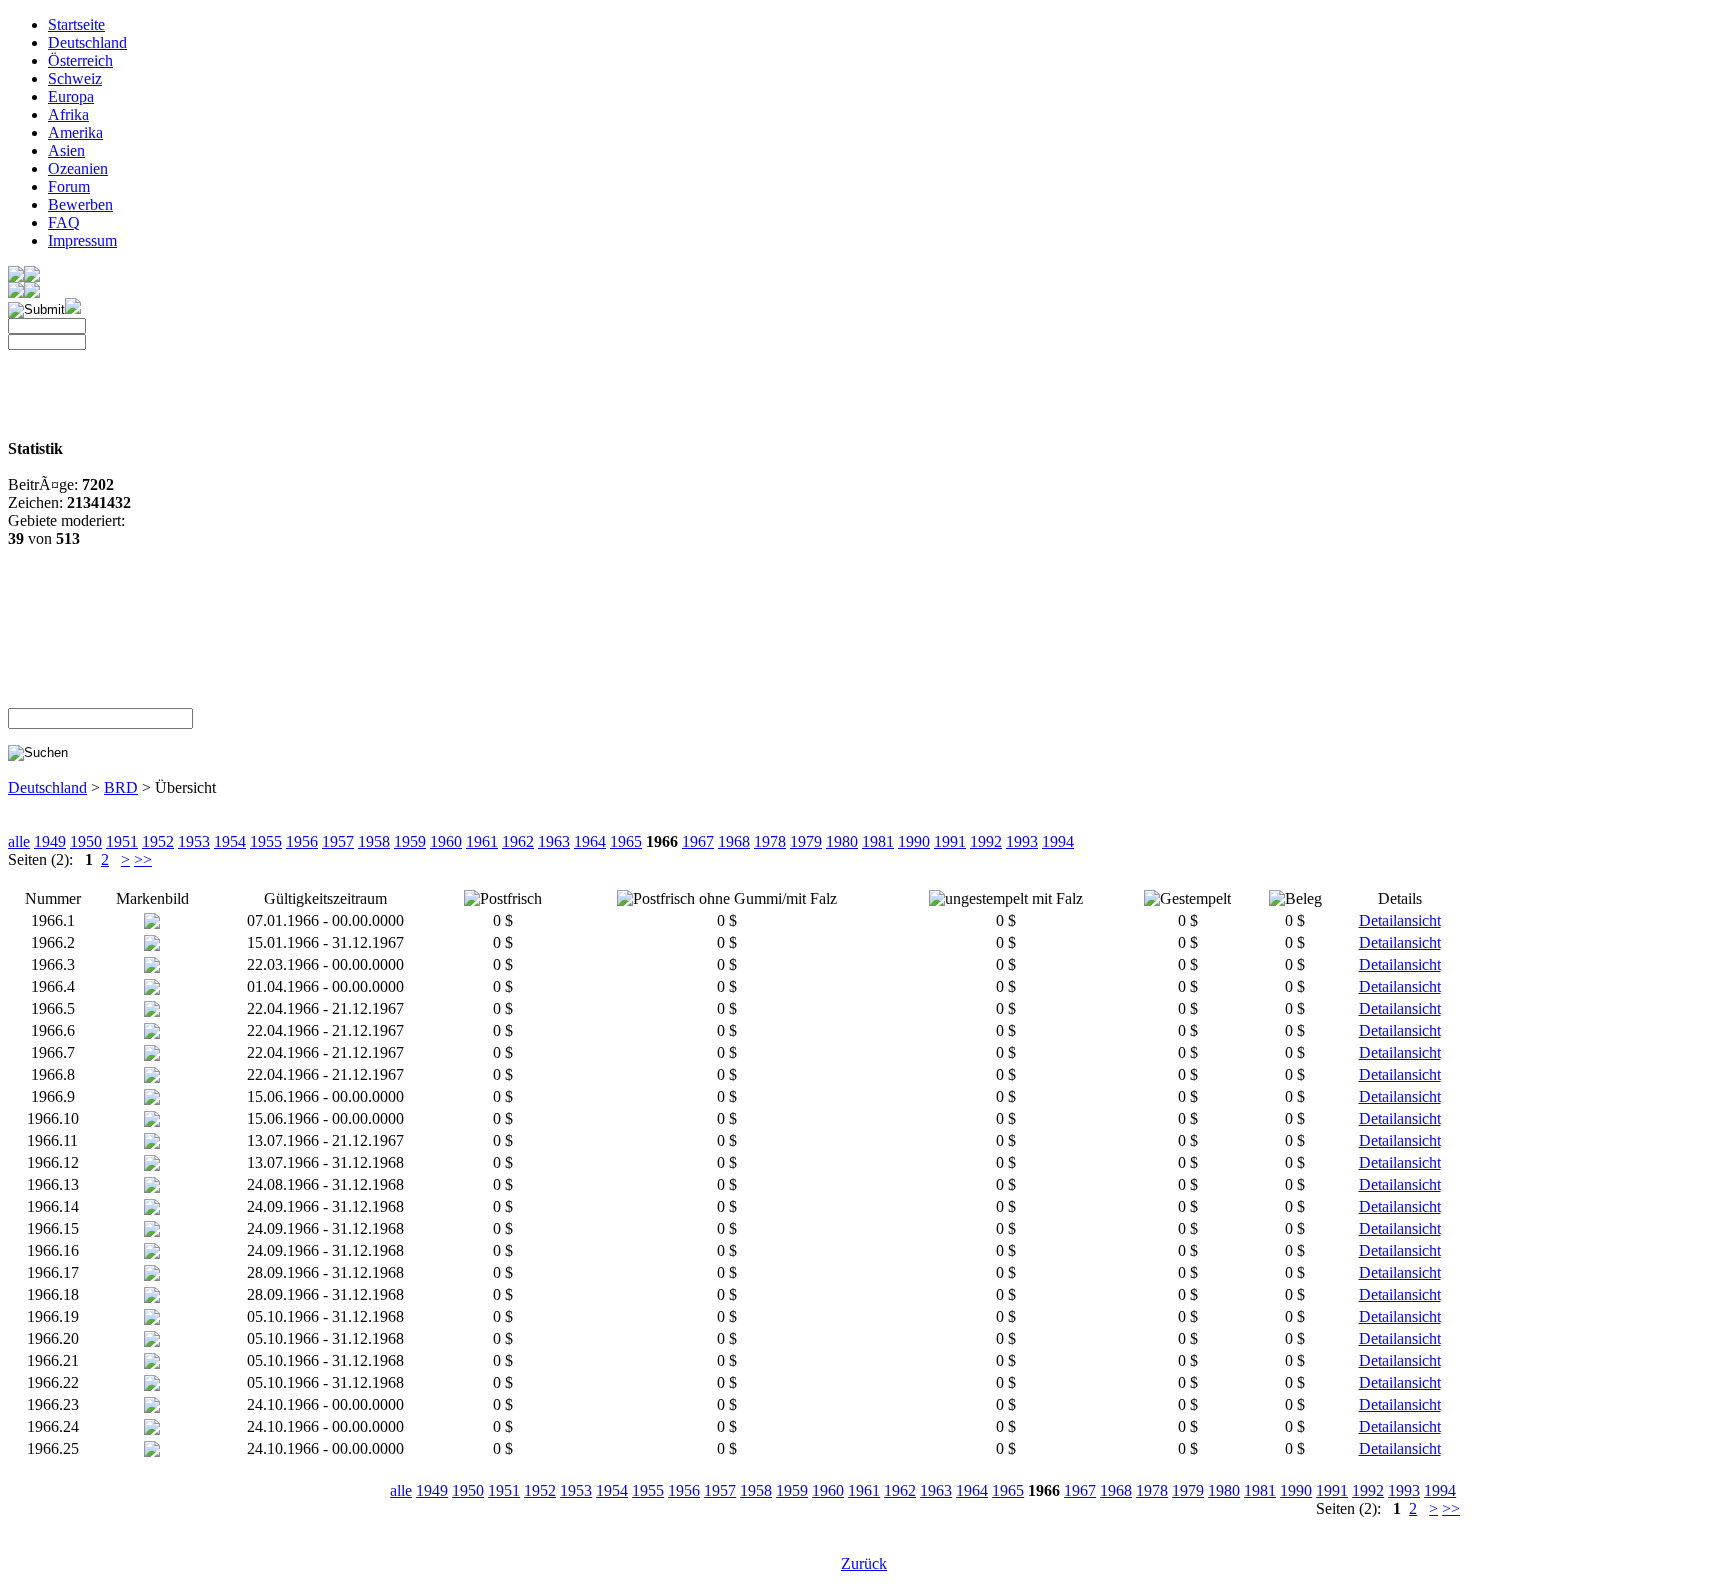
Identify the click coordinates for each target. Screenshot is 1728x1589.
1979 (806, 841)
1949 (50, 841)
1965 (626, 841)
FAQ (64, 222)
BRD (121, 787)
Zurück (864, 1563)
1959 (410, 841)
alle (19, 841)
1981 (878, 841)
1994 (1058, 841)
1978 (770, 841)
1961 (482, 841)
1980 (842, 841)
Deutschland (87, 42)
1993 (1022, 841)
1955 (266, 841)
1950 (86, 841)
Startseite (76, 24)
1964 (590, 841)
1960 (446, 841)
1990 (914, 841)
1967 (698, 841)
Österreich (80, 60)
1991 (950, 841)
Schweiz (75, 78)
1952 (158, 841)
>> (143, 859)
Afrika (68, 114)
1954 (230, 841)
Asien (66, 150)
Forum (69, 186)
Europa (71, 96)
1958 (374, 841)
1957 (338, 841)
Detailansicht (1400, 920)
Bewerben (80, 204)
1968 (734, 841)
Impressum (82, 240)
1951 (122, 841)
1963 (554, 841)
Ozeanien (78, 168)
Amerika (75, 132)
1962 (518, 841)
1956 (302, 841)
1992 (986, 841)
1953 (194, 841)
